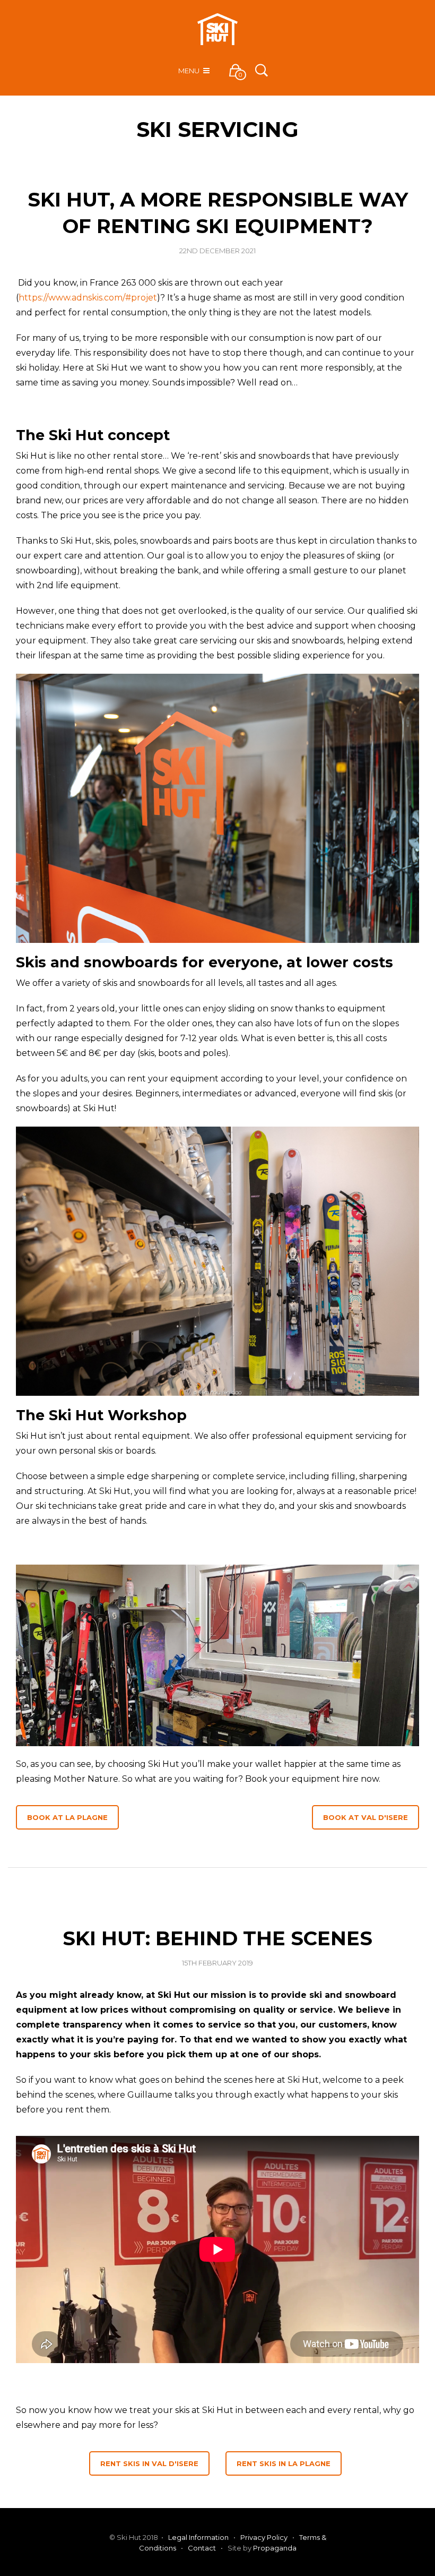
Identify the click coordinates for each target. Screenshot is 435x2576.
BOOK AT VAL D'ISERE (366, 1817)
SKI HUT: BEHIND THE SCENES (217, 1938)
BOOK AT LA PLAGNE (67, 1817)
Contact (202, 2548)
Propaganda (275, 2548)
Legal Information (198, 2537)
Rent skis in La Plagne (284, 2463)
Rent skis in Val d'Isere (149, 2463)
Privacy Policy (264, 2537)
